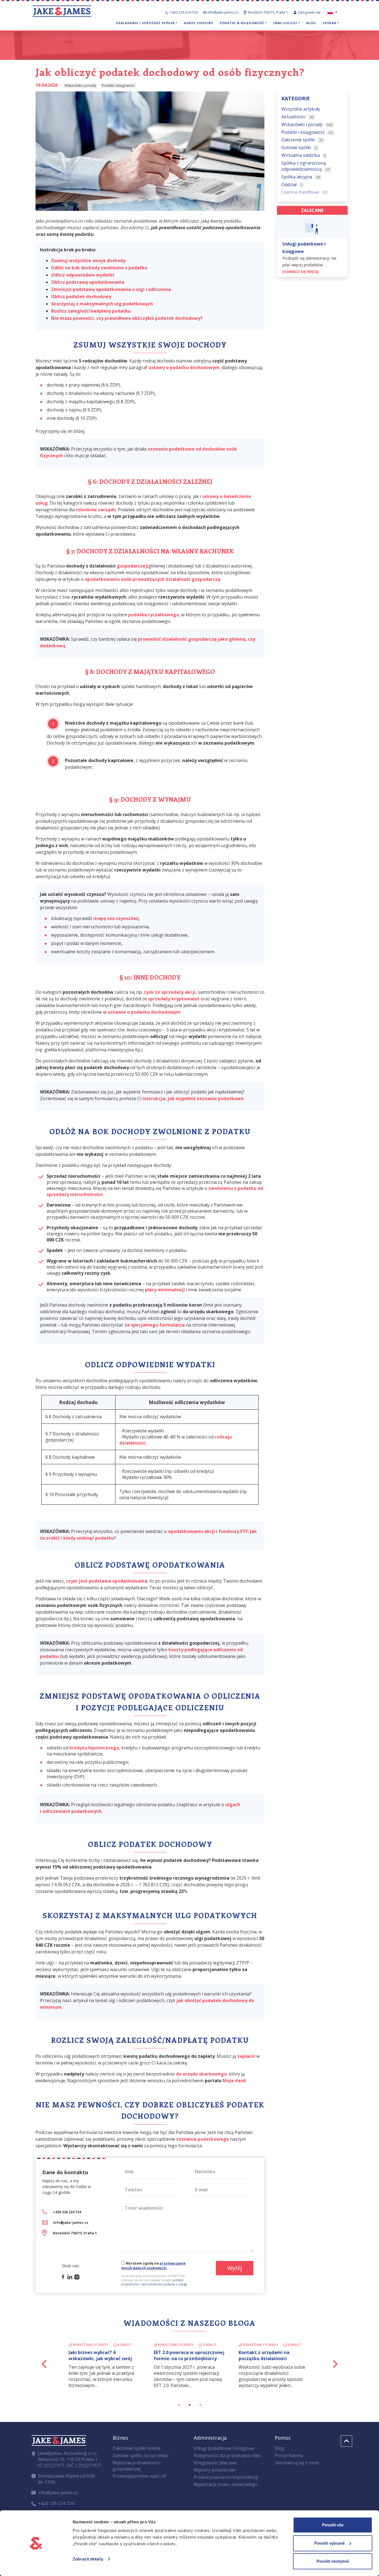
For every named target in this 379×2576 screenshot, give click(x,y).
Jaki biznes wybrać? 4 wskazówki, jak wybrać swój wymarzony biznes (100, 2358)
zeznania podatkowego (203, 2139)
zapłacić (246, 2056)
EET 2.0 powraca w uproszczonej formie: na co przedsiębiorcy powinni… (189, 2358)
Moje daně (234, 2081)
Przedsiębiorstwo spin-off (140, 2476)
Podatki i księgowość (307, 132)
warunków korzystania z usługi (164, 2284)
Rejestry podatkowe (214, 2470)
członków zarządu (96, 510)
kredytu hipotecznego (94, 1748)
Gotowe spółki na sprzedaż (141, 2455)
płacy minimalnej (164, 1290)
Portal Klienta (289, 2455)
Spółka (330, 23)
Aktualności (297, 116)
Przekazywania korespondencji (226, 2477)
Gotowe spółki (299, 147)
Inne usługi (285, 23)
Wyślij (235, 2268)
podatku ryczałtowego (154, 615)
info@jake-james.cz (223, 12)
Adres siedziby (199, 23)
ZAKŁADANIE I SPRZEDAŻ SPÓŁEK (145, 23)
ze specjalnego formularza (155, 1325)
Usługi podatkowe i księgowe (224, 2448)
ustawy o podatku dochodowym (184, 367)
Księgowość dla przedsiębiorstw (227, 2455)
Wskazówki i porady (307, 124)
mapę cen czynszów (115, 918)
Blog (311, 23)
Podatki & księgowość (242, 23)
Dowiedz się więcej (301, 272)
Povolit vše (333, 2525)
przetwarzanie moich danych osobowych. (153, 2266)
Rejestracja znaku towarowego (226, 2484)
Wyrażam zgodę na (153, 2266)
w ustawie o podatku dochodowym (142, 1012)
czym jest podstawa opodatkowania (107, 1581)
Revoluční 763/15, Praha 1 (268, 12)
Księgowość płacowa (215, 2463)
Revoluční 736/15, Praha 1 (75, 2233)
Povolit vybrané (329, 2543)
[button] (45, 2364)
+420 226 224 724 (184, 12)
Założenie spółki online (137, 2448)
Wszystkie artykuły (301, 109)
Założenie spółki (302, 140)
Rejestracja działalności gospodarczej (137, 2466)
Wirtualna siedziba (304, 155)
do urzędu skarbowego (201, 2074)
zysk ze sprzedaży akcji (170, 992)
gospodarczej (132, 566)
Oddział (292, 185)
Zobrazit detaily (88, 2559)
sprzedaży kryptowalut (174, 999)
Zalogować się (309, 12)
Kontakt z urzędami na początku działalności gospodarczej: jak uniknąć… (270, 2358)
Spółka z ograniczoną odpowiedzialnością (305, 166)
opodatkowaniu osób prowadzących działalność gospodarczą (152, 579)
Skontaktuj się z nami (297, 2463)
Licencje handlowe (304, 192)
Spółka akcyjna (301, 177)
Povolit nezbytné (333, 2561)
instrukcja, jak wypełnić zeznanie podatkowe (193, 1098)
